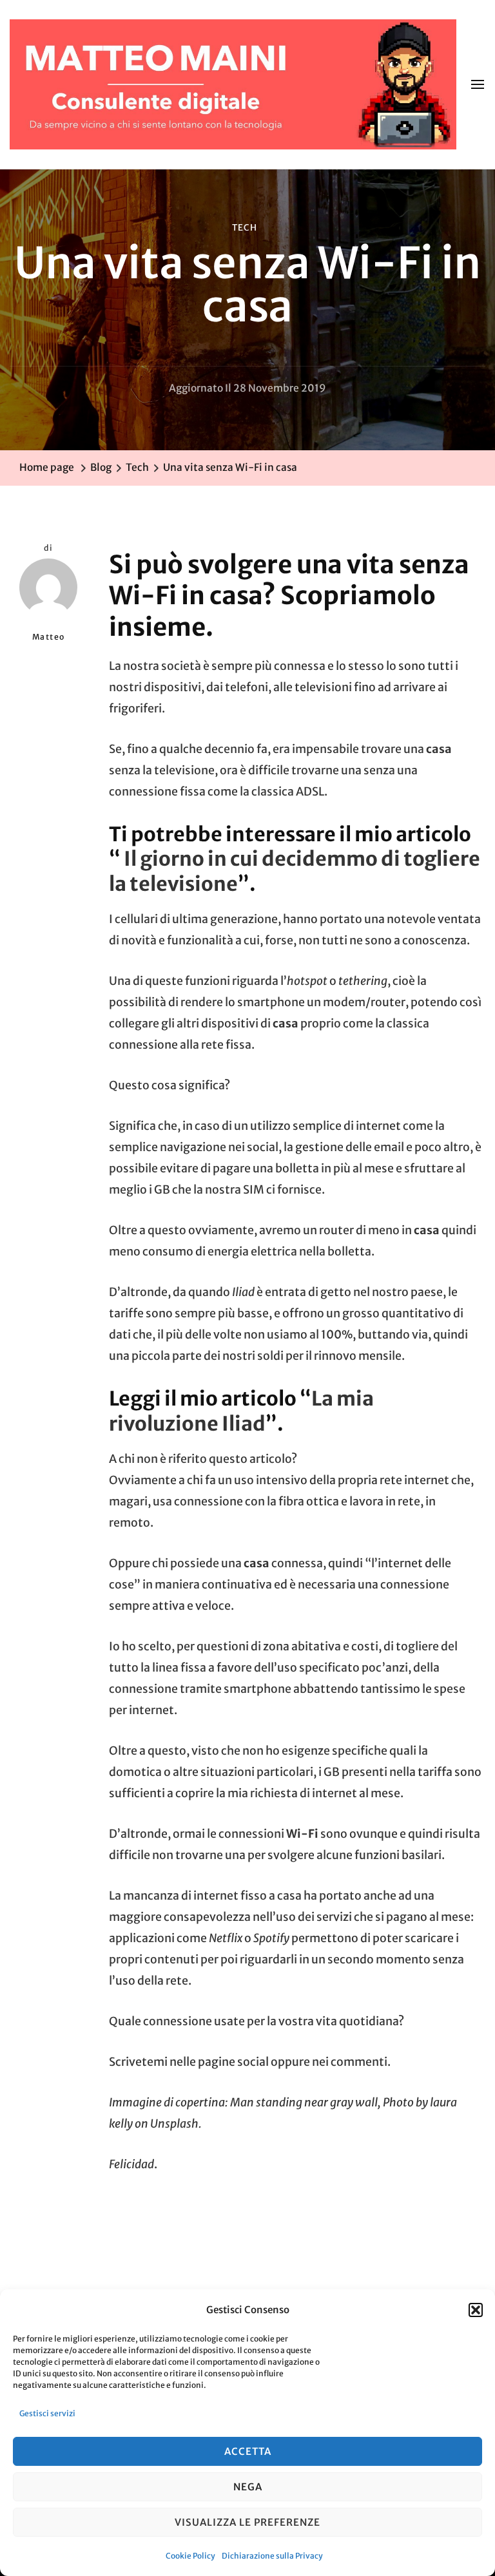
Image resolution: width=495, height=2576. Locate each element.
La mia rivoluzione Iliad (241, 1411)
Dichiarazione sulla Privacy (272, 2556)
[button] (476, 2310)
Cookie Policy (190, 2556)
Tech (245, 228)
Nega (248, 2487)
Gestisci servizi (47, 2413)
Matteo (49, 637)
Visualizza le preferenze (247, 2522)
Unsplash (174, 2124)
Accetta (248, 2451)
